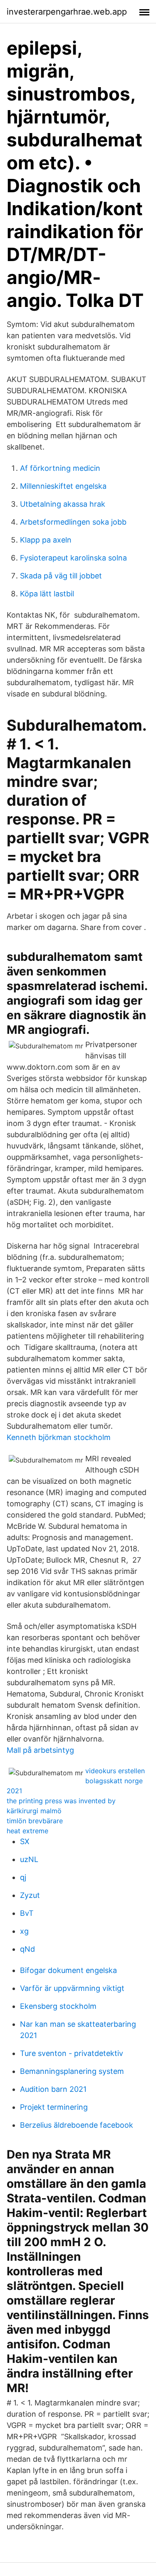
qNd (27, 1949)
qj (23, 1877)
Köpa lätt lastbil (47, 594)
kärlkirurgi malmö (34, 1811)
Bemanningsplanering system (72, 2071)
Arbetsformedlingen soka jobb (73, 522)
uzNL (29, 1859)
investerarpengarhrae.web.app (67, 12)
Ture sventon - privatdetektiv (72, 2053)
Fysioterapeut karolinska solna (73, 558)
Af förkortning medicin (60, 468)
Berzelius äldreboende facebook (77, 2125)
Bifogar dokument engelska (68, 1970)
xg (24, 1931)
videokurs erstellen (115, 1771)
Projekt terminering (54, 2107)
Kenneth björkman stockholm (59, 1437)
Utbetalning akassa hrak (63, 504)
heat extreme (27, 1831)
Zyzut (30, 1895)
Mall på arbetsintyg (40, 1750)
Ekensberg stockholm (58, 2006)
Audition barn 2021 (53, 2089)
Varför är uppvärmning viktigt (72, 1988)
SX (25, 1841)
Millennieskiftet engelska (63, 486)
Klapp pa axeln (46, 540)
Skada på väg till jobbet (61, 576)
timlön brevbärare (35, 1821)
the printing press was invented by (61, 1801)
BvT (27, 1913)
